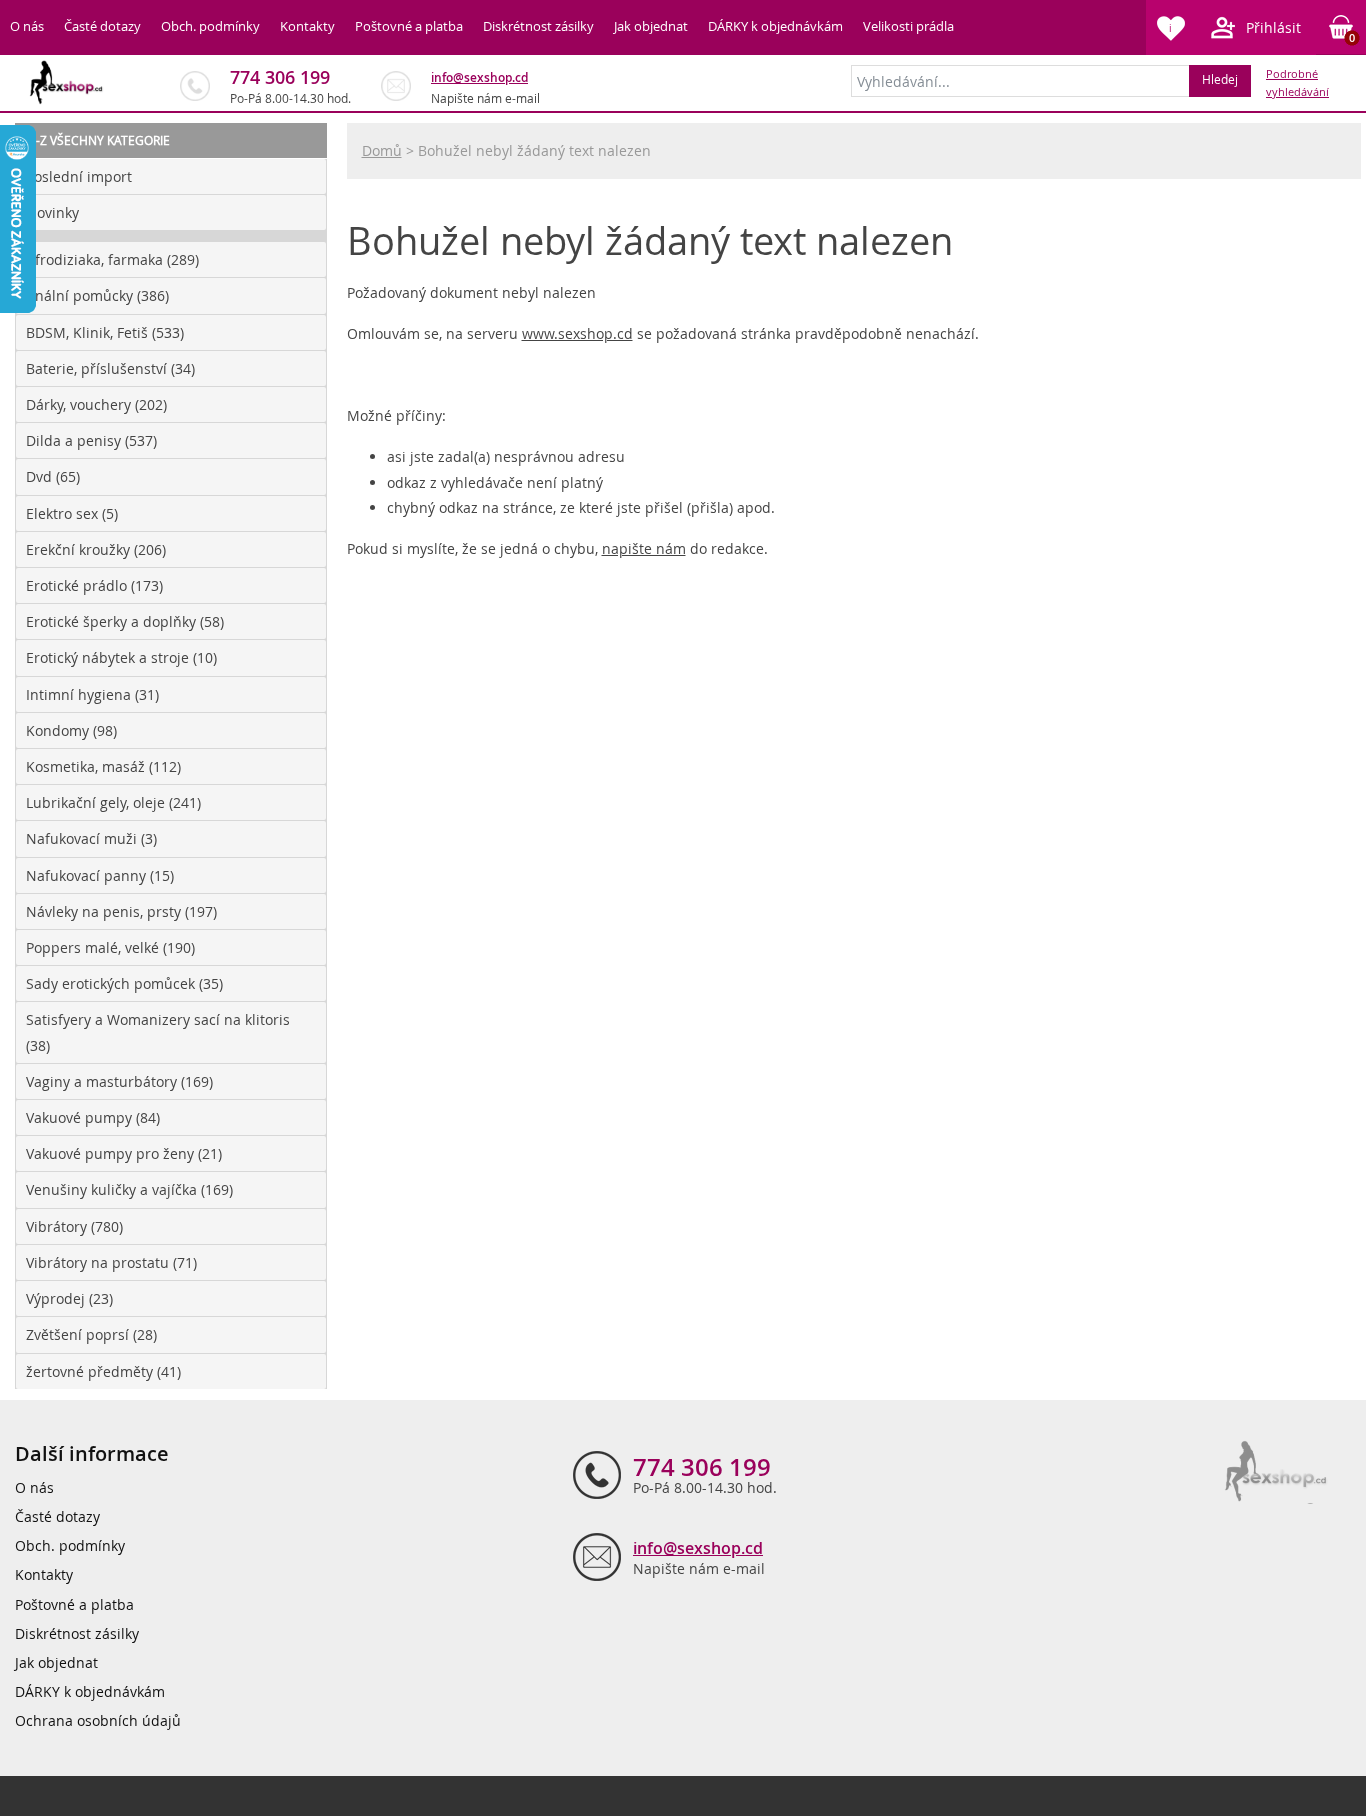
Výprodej (69, 1298)
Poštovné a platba (409, 26)
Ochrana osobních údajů (98, 1720)
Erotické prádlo (94, 585)
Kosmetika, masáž (103, 766)
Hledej (1220, 79)
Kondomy (71, 730)
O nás (27, 26)
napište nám (644, 548)
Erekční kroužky (96, 549)
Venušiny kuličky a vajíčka (129, 1189)
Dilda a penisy (91, 440)
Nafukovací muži (91, 838)
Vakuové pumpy (93, 1117)
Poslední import (79, 176)
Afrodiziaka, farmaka (112, 259)
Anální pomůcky (97, 295)
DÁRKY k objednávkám (775, 26)
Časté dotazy (102, 26)
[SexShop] (67, 82)
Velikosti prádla (908, 26)
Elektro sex (72, 513)
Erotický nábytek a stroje (121, 657)
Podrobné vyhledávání (1297, 83)
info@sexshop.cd (479, 77)
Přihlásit (1273, 27)
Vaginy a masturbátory (119, 1081)
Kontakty (307, 26)
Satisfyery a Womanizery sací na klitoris (158, 1032)
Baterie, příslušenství (110, 368)
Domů (382, 150)
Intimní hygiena (92, 694)
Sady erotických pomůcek (124, 983)
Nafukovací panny (100, 875)
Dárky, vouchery (96, 404)
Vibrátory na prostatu (111, 1262)
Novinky (52, 212)
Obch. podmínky (210, 26)
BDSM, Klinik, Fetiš (105, 332)
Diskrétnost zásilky (538, 26)
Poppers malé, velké (110, 947)
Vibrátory (74, 1226)
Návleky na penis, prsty (121, 911)
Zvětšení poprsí (91, 1334)
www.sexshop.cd (577, 333)
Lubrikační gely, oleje (113, 802)
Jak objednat (651, 26)
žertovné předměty (103, 1371)
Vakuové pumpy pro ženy (124, 1153)
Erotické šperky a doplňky (125, 621)
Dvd (53, 476)
